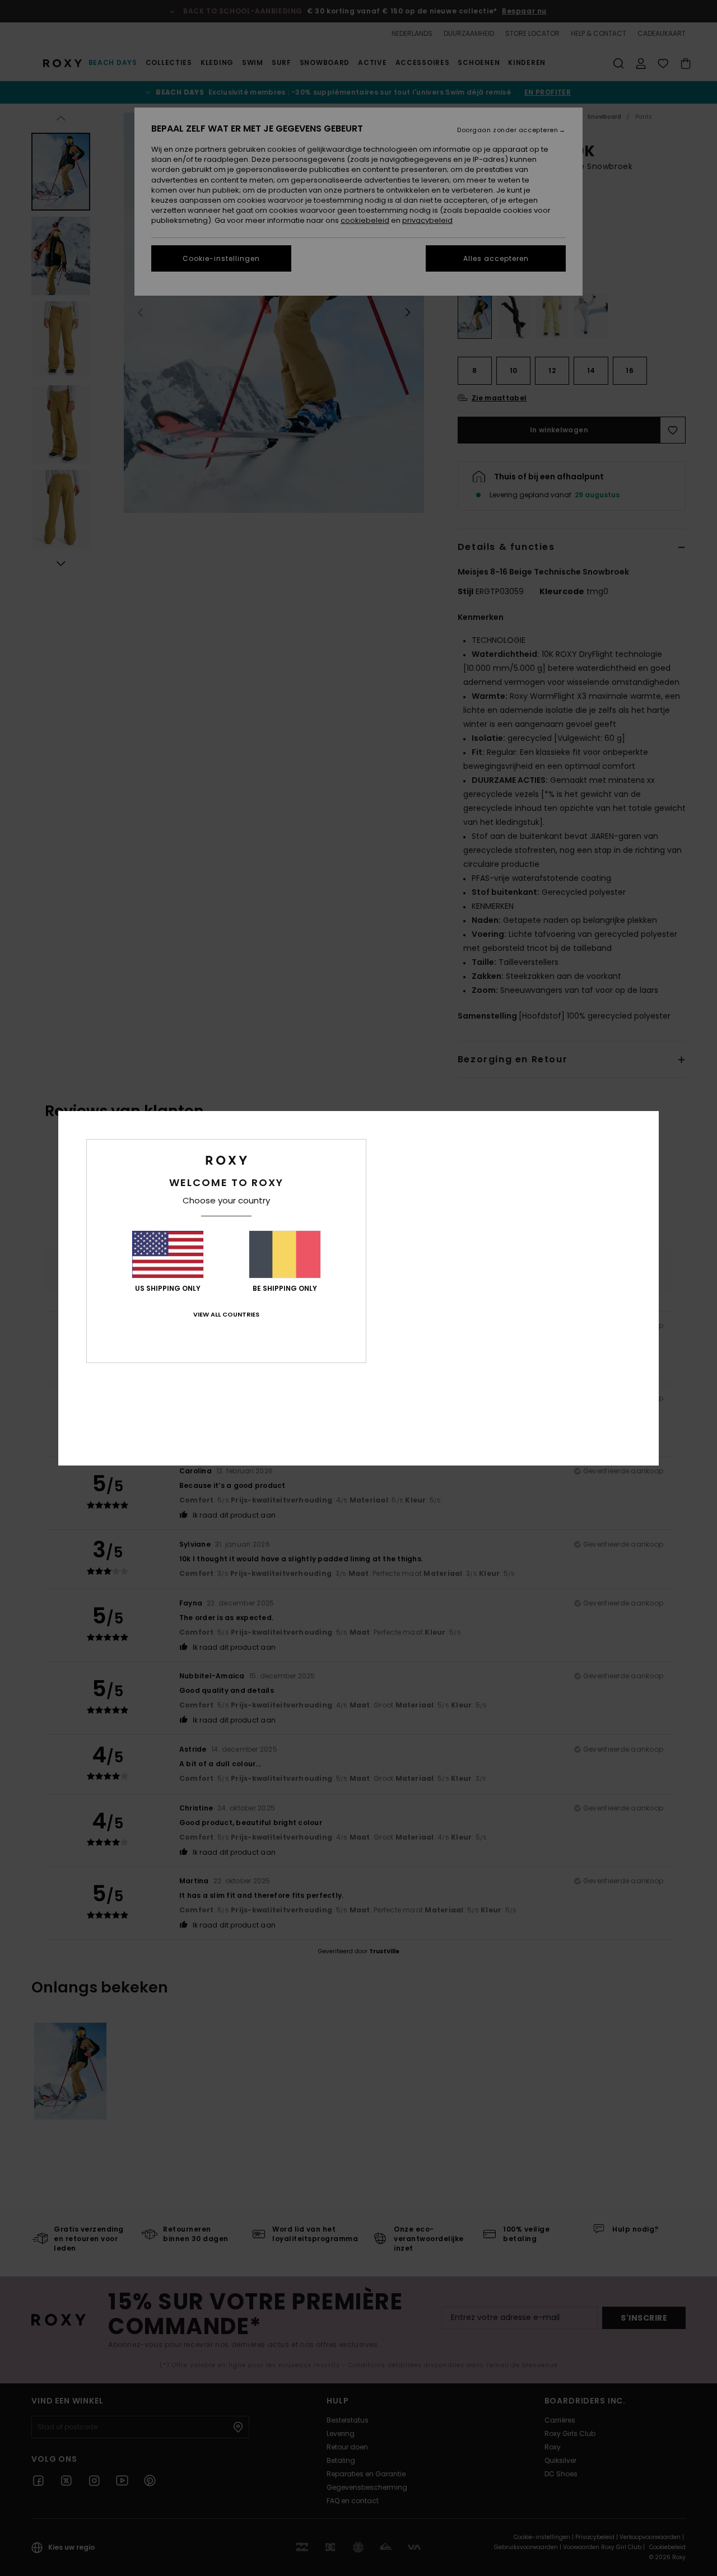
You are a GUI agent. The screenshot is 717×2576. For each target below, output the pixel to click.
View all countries (226, 1314)
